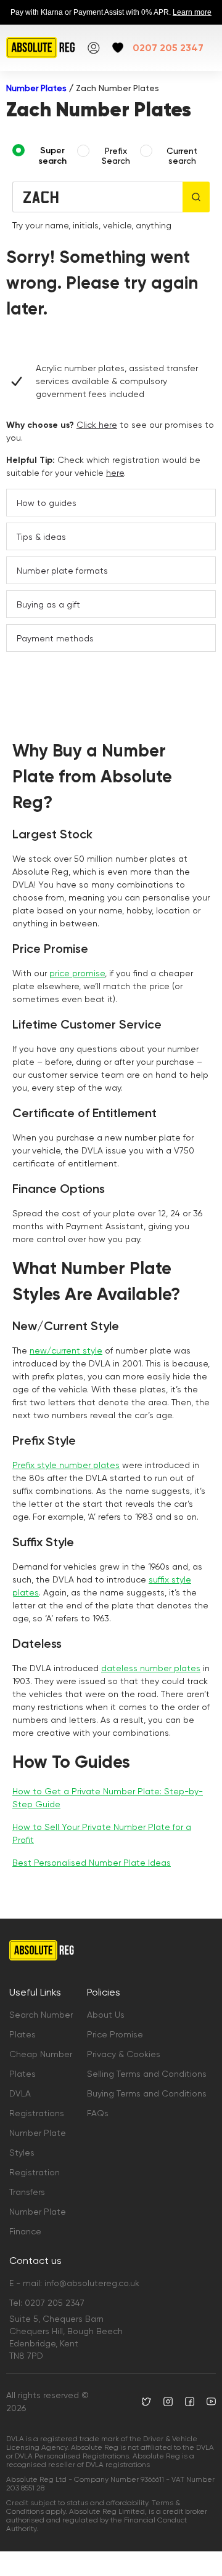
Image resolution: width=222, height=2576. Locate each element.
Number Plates (36, 88)
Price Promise (115, 2034)
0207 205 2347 (168, 48)
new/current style (66, 1350)
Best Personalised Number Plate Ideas (92, 1863)
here (115, 473)
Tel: (47, 2303)
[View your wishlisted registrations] (118, 48)
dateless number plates (151, 1668)
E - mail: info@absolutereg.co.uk (74, 2283)
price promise (77, 973)
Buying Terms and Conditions (147, 2093)
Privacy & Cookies (124, 2054)
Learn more (192, 12)
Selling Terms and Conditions (147, 2074)
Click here (97, 425)
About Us (106, 2015)
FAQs (98, 2113)
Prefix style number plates (66, 1465)
